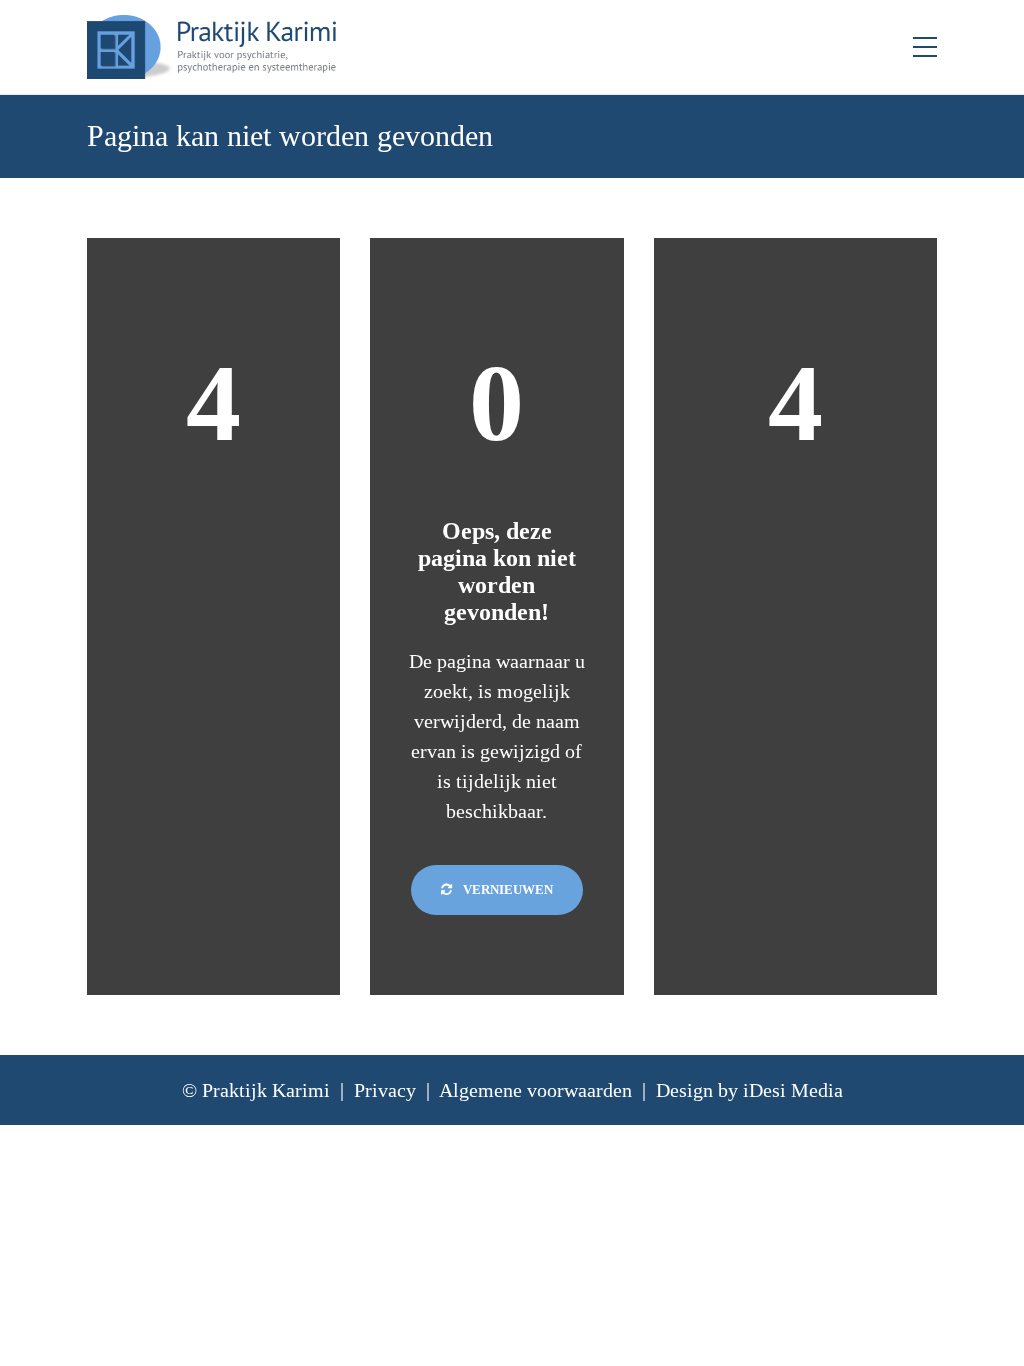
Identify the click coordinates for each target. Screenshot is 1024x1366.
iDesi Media (793, 1090)
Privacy (385, 1090)
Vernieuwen (506, 889)
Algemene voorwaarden (535, 1090)
